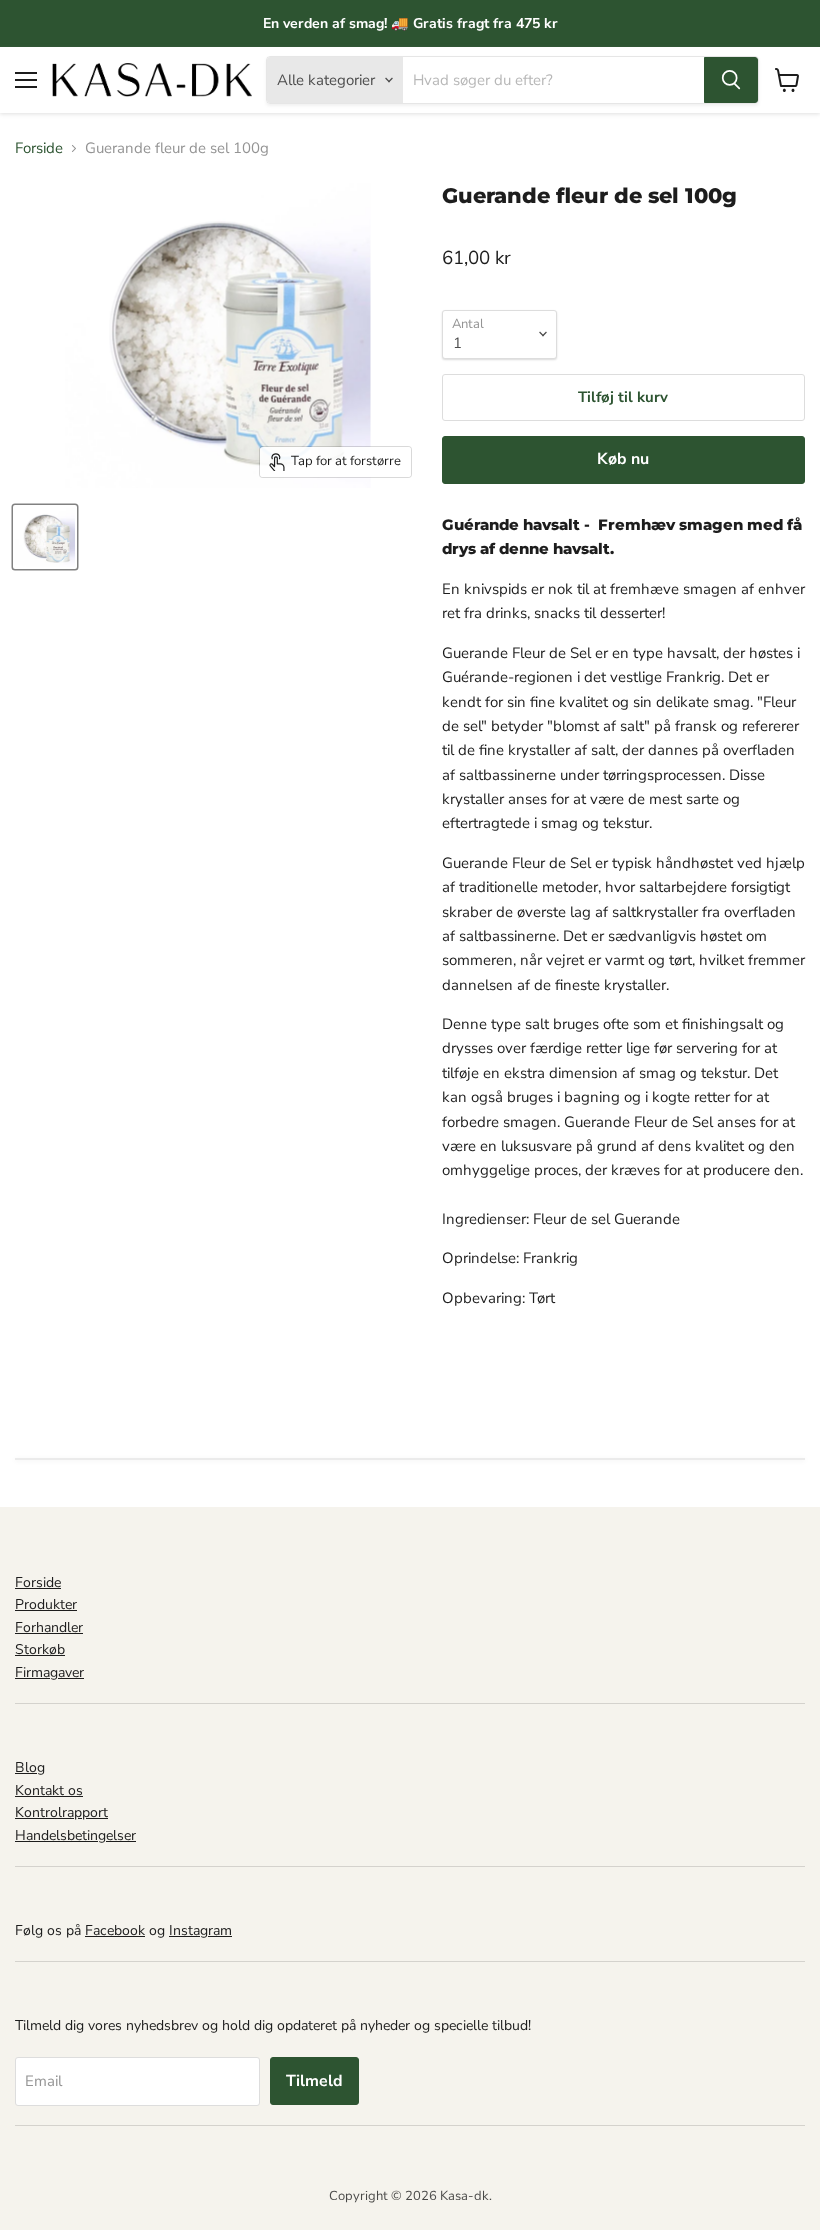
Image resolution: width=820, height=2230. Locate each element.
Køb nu (623, 459)
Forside (39, 148)
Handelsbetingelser (75, 1835)
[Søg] (731, 80)
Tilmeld (314, 2081)
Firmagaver (49, 1672)
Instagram (200, 1930)
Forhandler (49, 1627)
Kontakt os (49, 1790)
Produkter (46, 1604)
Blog (30, 1767)
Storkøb (40, 1649)
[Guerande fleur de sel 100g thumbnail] (45, 537)
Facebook (115, 1930)
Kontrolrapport (61, 1812)
